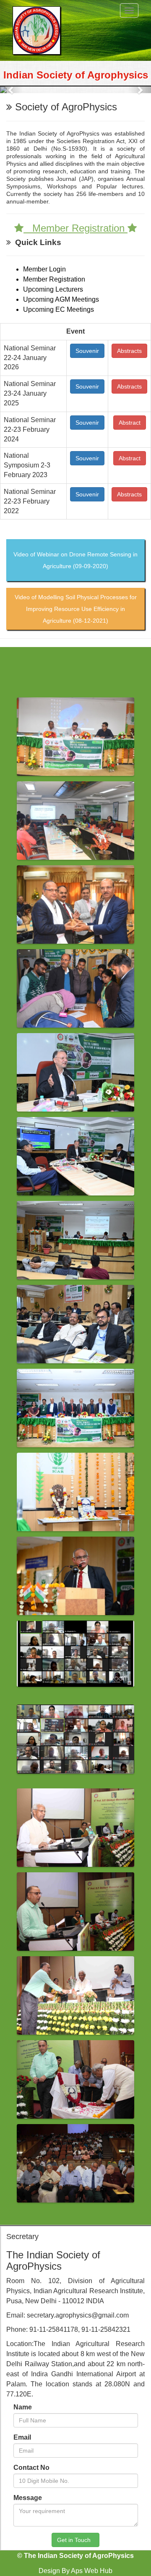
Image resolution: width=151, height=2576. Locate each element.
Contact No (31, 2468)
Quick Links (36, 242)
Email (22, 2437)
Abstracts (129, 351)
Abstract (130, 423)
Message (28, 2498)
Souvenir (87, 351)
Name (23, 2407)
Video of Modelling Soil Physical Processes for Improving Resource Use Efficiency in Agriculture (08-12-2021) (76, 609)
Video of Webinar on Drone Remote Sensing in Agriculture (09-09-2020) (75, 560)
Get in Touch (75, 2540)
